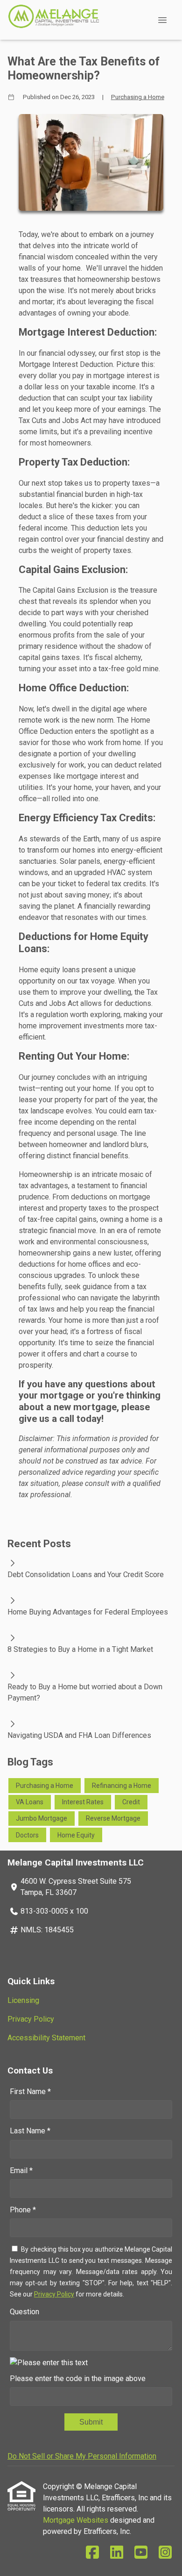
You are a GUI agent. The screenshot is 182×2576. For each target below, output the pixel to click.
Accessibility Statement (46, 2038)
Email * (21, 2171)
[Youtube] (141, 2553)
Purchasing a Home (138, 97)
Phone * (23, 2210)
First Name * (30, 2092)
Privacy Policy (31, 2019)
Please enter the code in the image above (78, 2379)
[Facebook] (92, 2553)
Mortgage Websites (77, 2520)
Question (24, 2312)
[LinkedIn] (117, 2553)
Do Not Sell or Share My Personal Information (82, 2456)
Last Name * (30, 2131)
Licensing (23, 2000)
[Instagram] (165, 2553)
